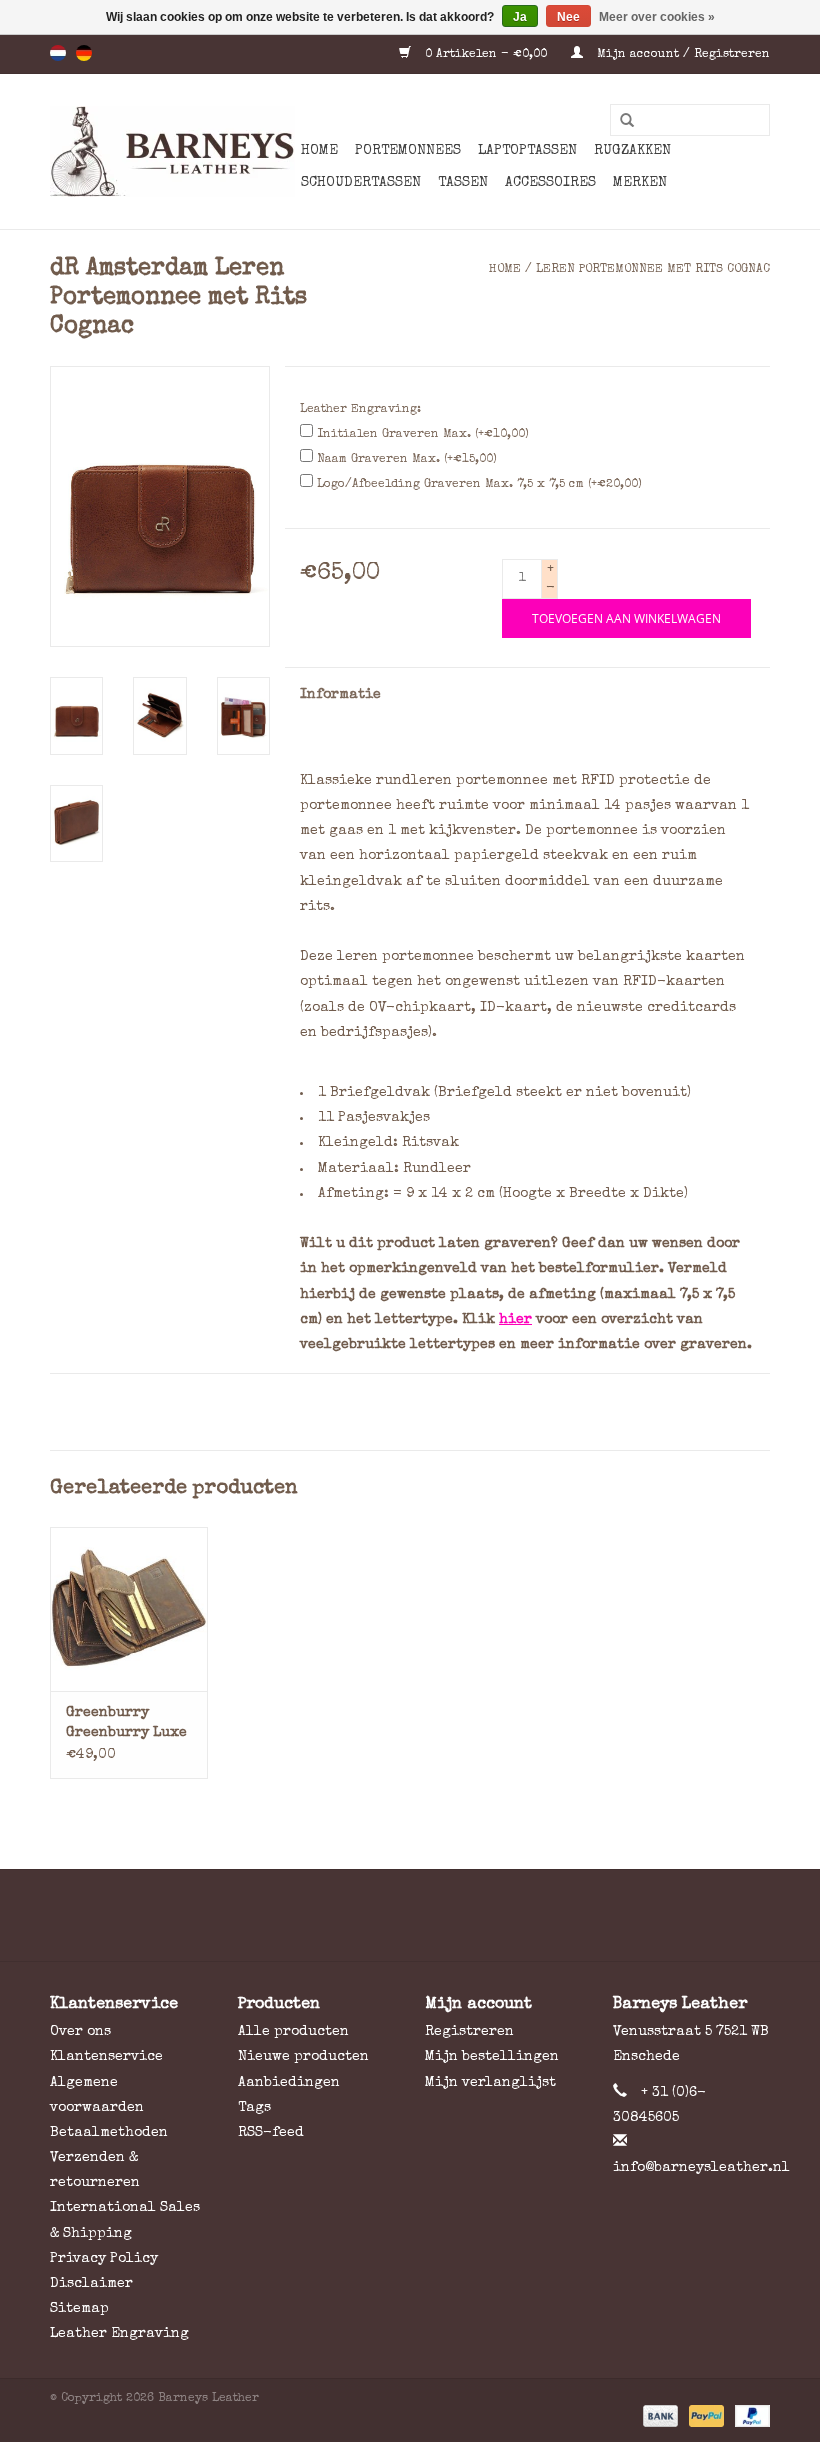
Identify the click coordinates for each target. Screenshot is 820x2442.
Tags (254, 2108)
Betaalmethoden (109, 2133)
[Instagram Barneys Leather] (446, 1915)
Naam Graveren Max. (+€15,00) (407, 460)
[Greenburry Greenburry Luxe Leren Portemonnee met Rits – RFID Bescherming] (129, 1609)
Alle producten (293, 2032)
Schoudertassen (361, 183)
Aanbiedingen (289, 2083)
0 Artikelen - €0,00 (486, 55)
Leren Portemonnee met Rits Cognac (653, 270)
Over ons (80, 2032)
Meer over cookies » (657, 17)
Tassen (463, 183)
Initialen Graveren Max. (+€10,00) (423, 435)
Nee (568, 17)
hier (515, 1320)
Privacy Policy (104, 2259)
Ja (520, 17)
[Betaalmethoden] (659, 2415)
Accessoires (550, 183)
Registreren (469, 2032)
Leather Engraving (119, 2334)
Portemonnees (408, 151)
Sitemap (79, 2309)
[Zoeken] (620, 121)
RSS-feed (271, 2133)
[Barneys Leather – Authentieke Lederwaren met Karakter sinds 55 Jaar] (172, 151)
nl (58, 53)
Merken (640, 183)
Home (319, 151)
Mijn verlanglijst (490, 2083)
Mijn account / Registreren (681, 55)
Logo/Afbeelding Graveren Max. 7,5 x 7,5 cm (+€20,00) (479, 485)
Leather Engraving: (360, 410)
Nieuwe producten (303, 2057)
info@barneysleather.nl (701, 2168)
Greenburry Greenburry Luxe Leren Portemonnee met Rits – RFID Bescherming (126, 1724)
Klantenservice (106, 2057)
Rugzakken (632, 151)
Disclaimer (91, 2284)
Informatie (340, 695)
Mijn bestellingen (492, 2057)
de (84, 53)
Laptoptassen (527, 151)
